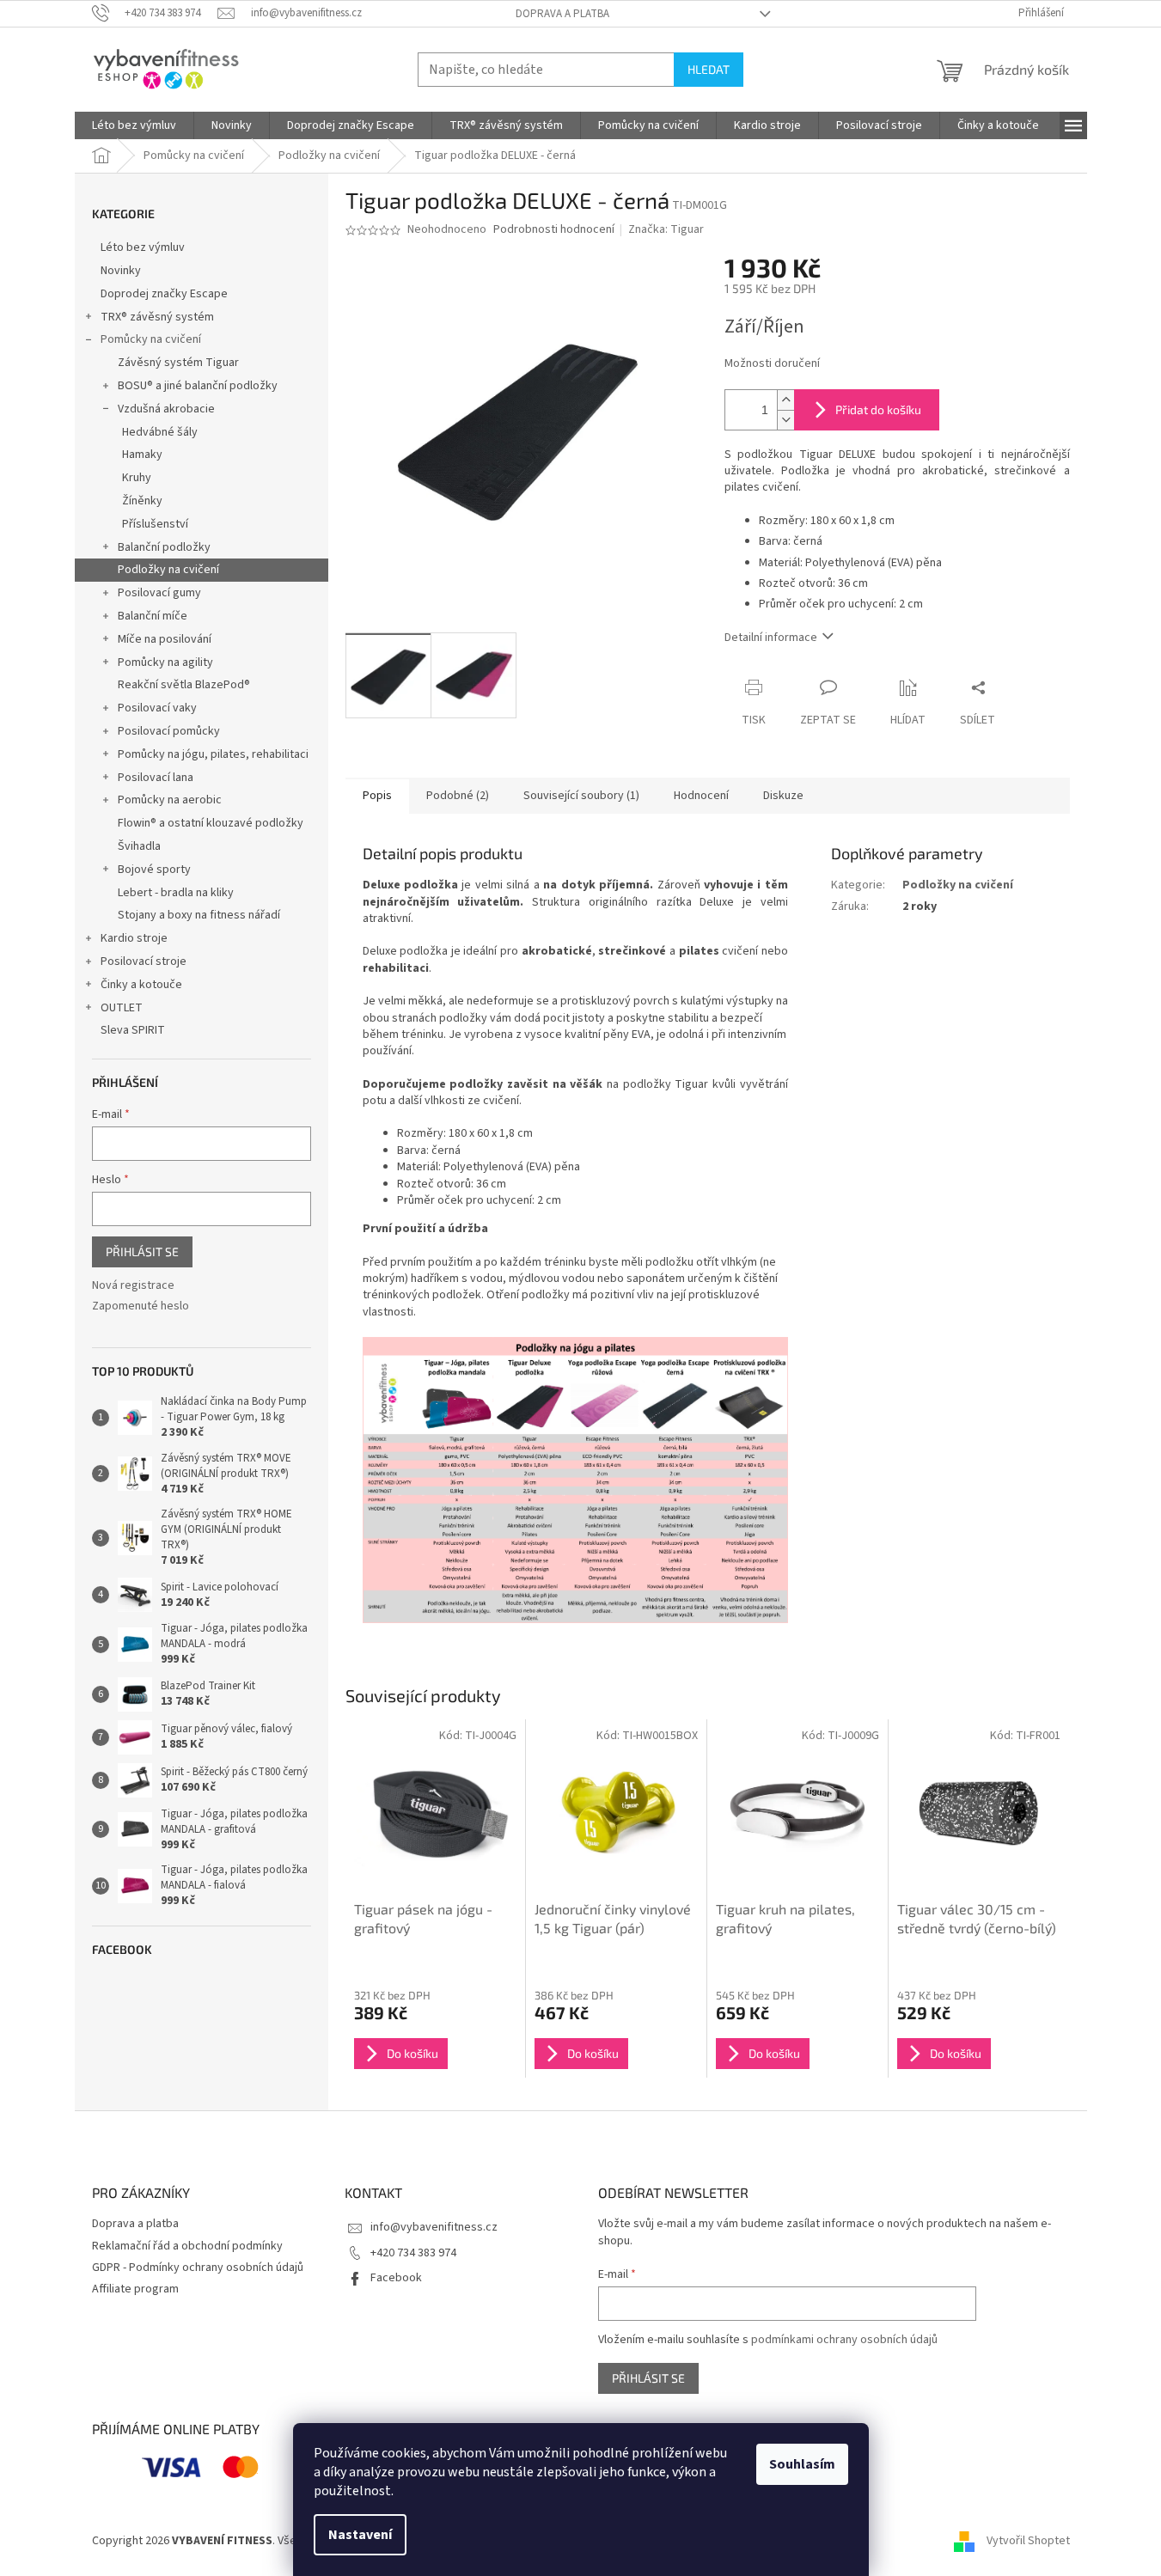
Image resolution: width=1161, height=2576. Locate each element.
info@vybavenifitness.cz (434, 2227)
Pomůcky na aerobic (170, 800)
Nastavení (360, 2535)
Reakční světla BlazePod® (184, 685)
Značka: (666, 229)
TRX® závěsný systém (157, 317)
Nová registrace (133, 1286)
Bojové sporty (154, 870)
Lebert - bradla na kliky (176, 893)
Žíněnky (142, 501)
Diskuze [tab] (783, 796)
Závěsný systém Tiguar (178, 363)
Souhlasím (802, 2464)
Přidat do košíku (878, 409)
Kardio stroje (134, 938)
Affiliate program (135, 2289)
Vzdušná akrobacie (166, 409)
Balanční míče (153, 616)
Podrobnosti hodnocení (554, 230)
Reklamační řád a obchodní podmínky (187, 2246)
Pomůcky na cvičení (151, 339)
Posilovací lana (156, 778)
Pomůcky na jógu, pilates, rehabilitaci (213, 754)
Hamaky (142, 455)
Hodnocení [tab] (701, 796)
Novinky (121, 271)
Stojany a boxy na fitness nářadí (199, 915)
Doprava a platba (562, 14)
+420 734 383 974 (413, 2253)
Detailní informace (771, 638)
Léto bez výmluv (143, 247)
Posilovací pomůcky (169, 731)
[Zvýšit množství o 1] (785, 400)
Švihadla (139, 846)
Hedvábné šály (160, 432)
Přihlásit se (142, 1251)
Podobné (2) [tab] (458, 796)
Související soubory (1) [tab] (581, 796)
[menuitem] (134, 125)
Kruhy (137, 478)
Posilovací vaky (157, 708)
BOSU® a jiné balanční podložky (198, 386)
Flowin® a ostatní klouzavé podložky (211, 823)
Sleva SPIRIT (133, 1030)
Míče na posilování (165, 639)
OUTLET (122, 1008)
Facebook (396, 2278)
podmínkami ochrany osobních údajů (844, 2340)
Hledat (709, 69)
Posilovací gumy (159, 593)
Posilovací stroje (144, 961)
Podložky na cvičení (168, 570)
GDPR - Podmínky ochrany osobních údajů (198, 2268)
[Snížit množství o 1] (785, 420)
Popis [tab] (377, 796)
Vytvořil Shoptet (1028, 2541)
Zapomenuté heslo (141, 1306)
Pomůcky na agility (165, 662)
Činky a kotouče (141, 985)
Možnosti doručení (772, 364)
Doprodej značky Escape (164, 294)
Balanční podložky (164, 547)
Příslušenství (155, 524)
